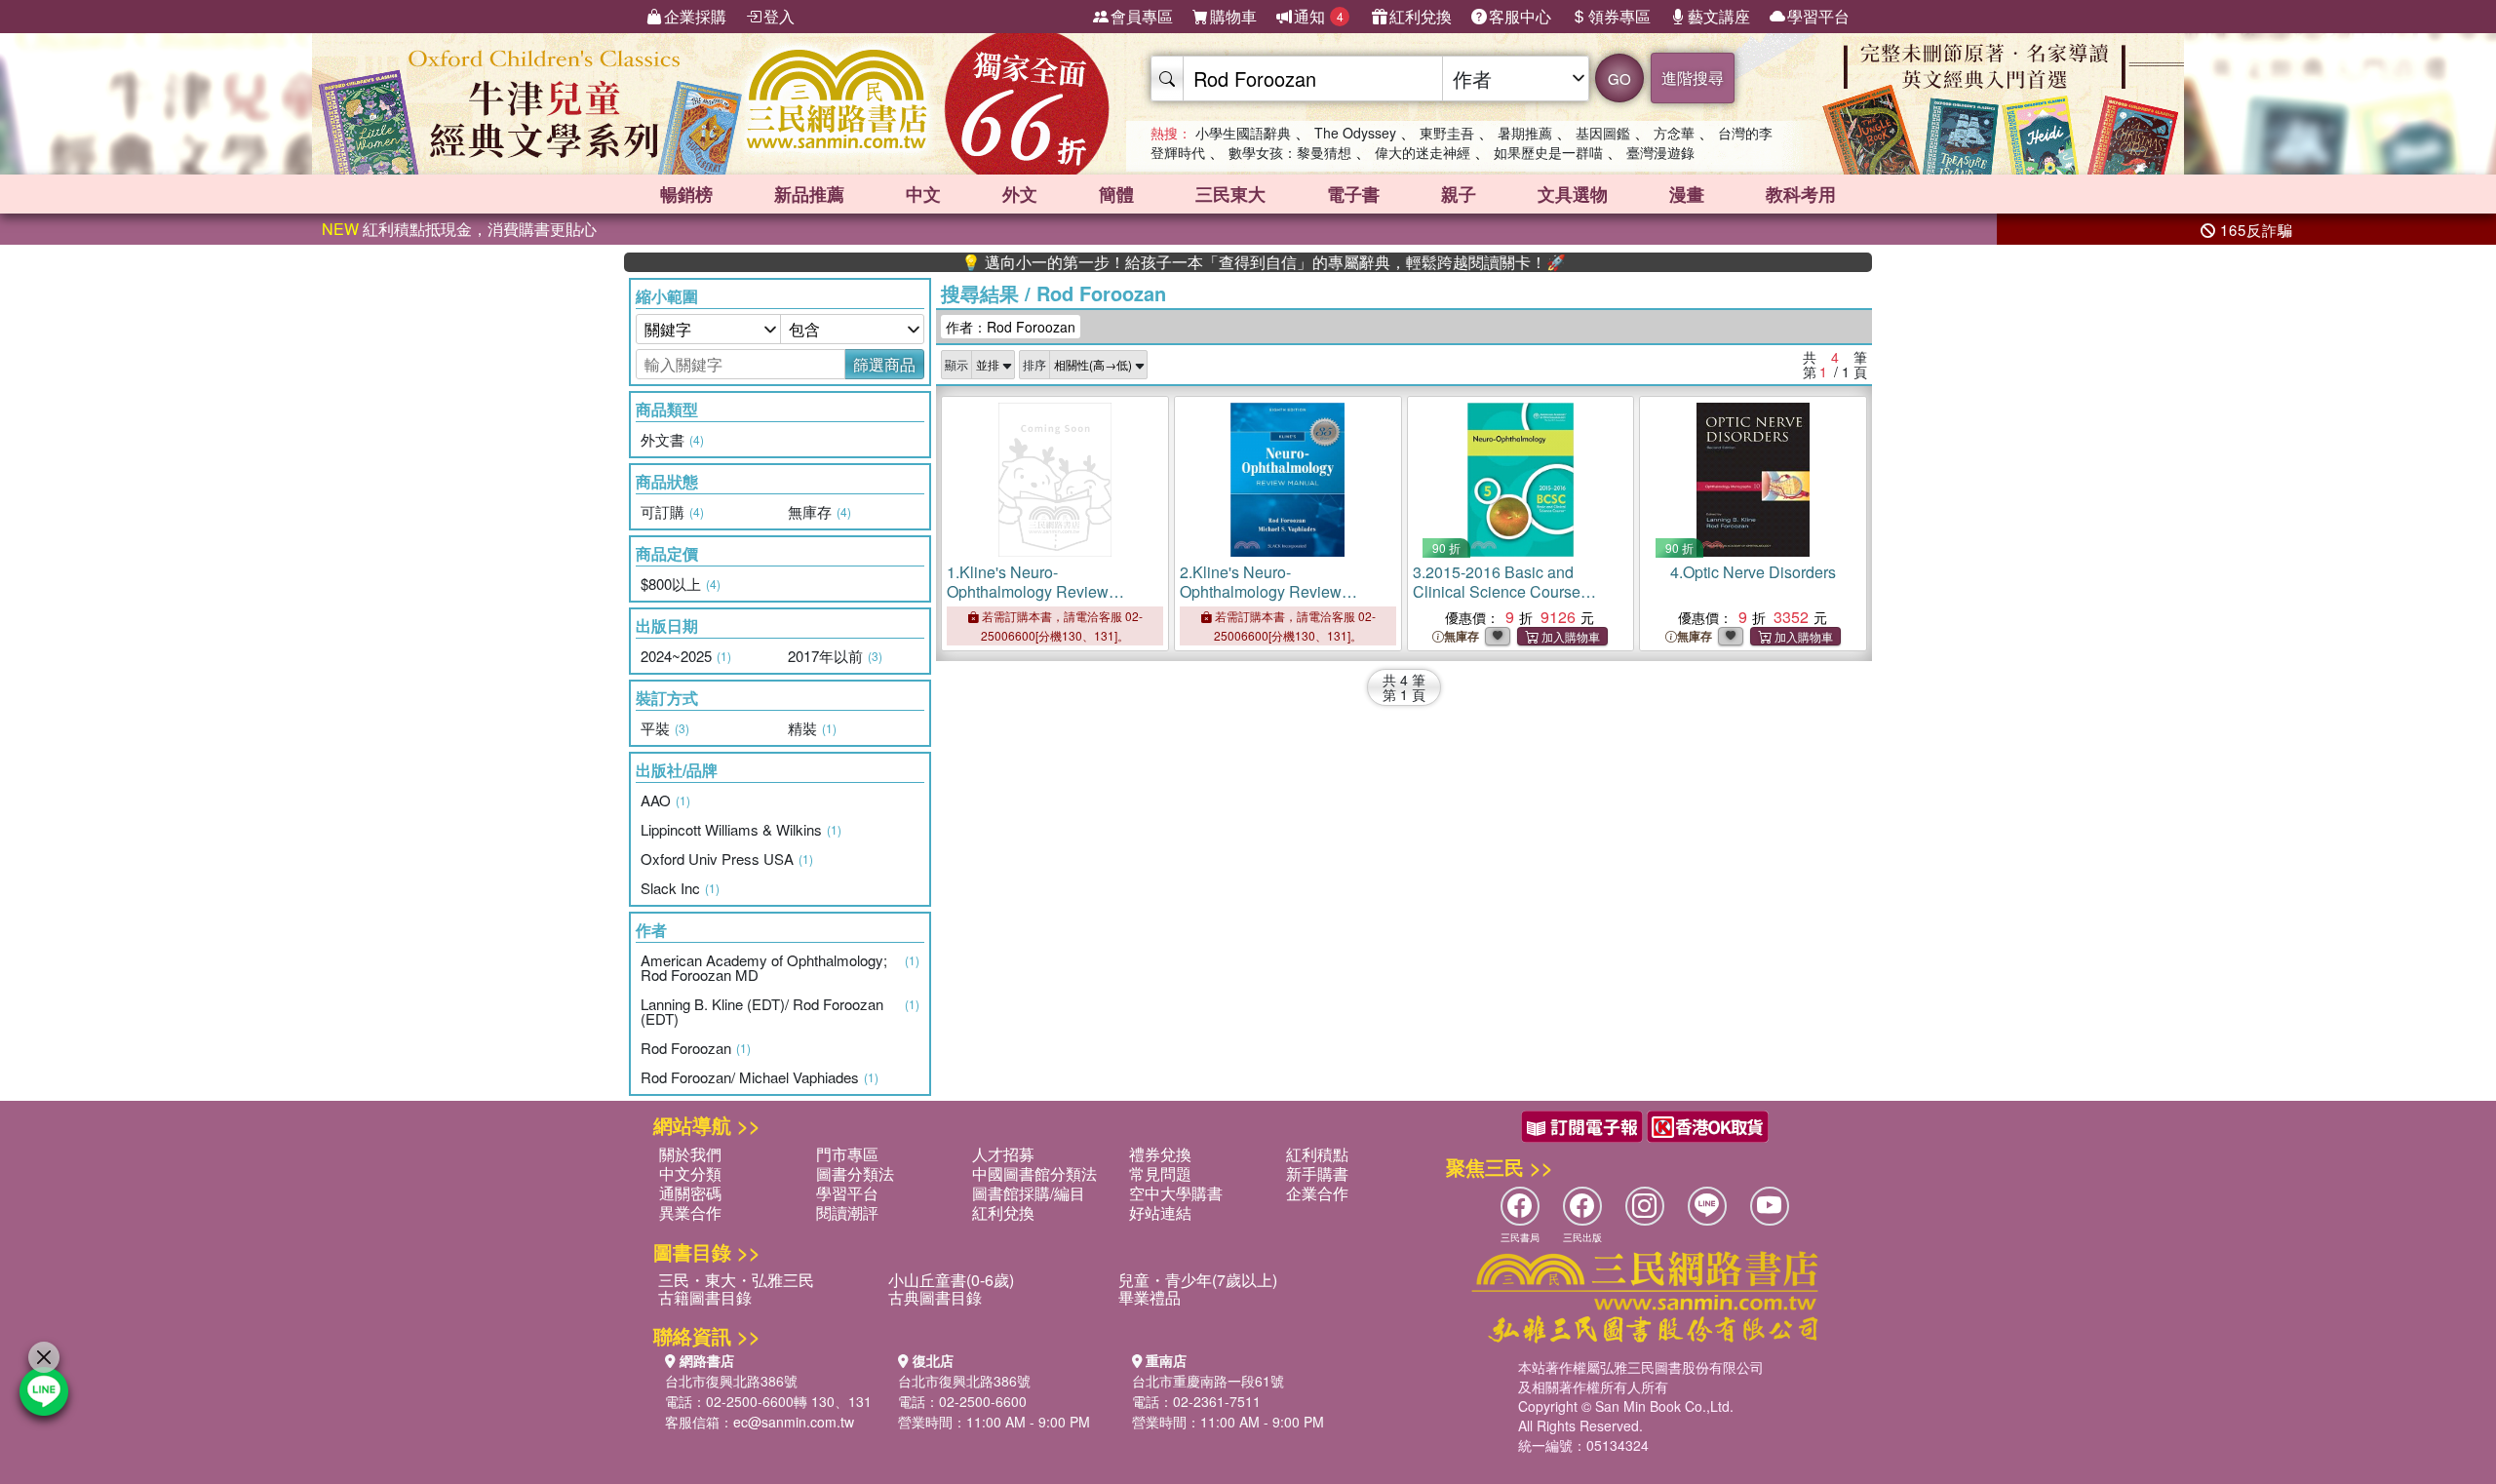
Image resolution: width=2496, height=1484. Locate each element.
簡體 (1116, 194)
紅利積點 (1317, 1154)
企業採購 (695, 16)
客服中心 (1520, 16)
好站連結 (1160, 1212)
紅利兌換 (1421, 16)
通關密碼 (690, 1193)
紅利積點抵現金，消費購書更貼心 (459, 229)
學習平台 (1818, 16)
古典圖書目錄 (935, 1297)
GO (1619, 78)
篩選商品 (884, 364)
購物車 (1233, 16)
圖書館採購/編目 (1029, 1193)
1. (1028, 591)
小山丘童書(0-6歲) (951, 1280)
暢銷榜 (686, 194)
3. (1504, 601)
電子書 (1353, 194)
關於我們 (690, 1154)
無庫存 (1462, 636)
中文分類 (690, 1173)
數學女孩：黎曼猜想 (1290, 152)
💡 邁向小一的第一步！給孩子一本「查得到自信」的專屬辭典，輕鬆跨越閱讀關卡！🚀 (1210, 262)
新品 (809, 194)
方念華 (1674, 133)
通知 (1319, 16)
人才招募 (1003, 1154)
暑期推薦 (1525, 133)
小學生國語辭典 (1243, 133)
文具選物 (1573, 194)
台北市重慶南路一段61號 (1208, 1381)
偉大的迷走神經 (1423, 152)
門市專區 (847, 1154)
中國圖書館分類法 (1034, 1173)
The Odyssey (1355, 133)
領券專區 (1619, 16)
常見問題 (1160, 1173)
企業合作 (1317, 1193)
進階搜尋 (1693, 78)
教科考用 (1801, 194)
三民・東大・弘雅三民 (736, 1280)
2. (1261, 591)
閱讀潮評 (847, 1212)
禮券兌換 (1160, 1154)
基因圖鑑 (1603, 133)
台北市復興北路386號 (731, 1381)
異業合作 (690, 1212)
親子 (1459, 194)
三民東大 (1230, 194)
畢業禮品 (1150, 1297)
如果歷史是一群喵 (1548, 152)
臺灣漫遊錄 (1660, 152)
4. (1753, 572)
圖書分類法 (855, 1173)
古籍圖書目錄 (705, 1297)
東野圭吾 (1447, 133)
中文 (923, 194)
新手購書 (1317, 1173)
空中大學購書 (1176, 1193)
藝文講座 (1719, 16)
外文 (1020, 194)
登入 (779, 16)
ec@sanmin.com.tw (794, 1422)
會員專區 (1142, 16)
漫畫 (1687, 194)
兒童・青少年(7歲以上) (1198, 1280)
